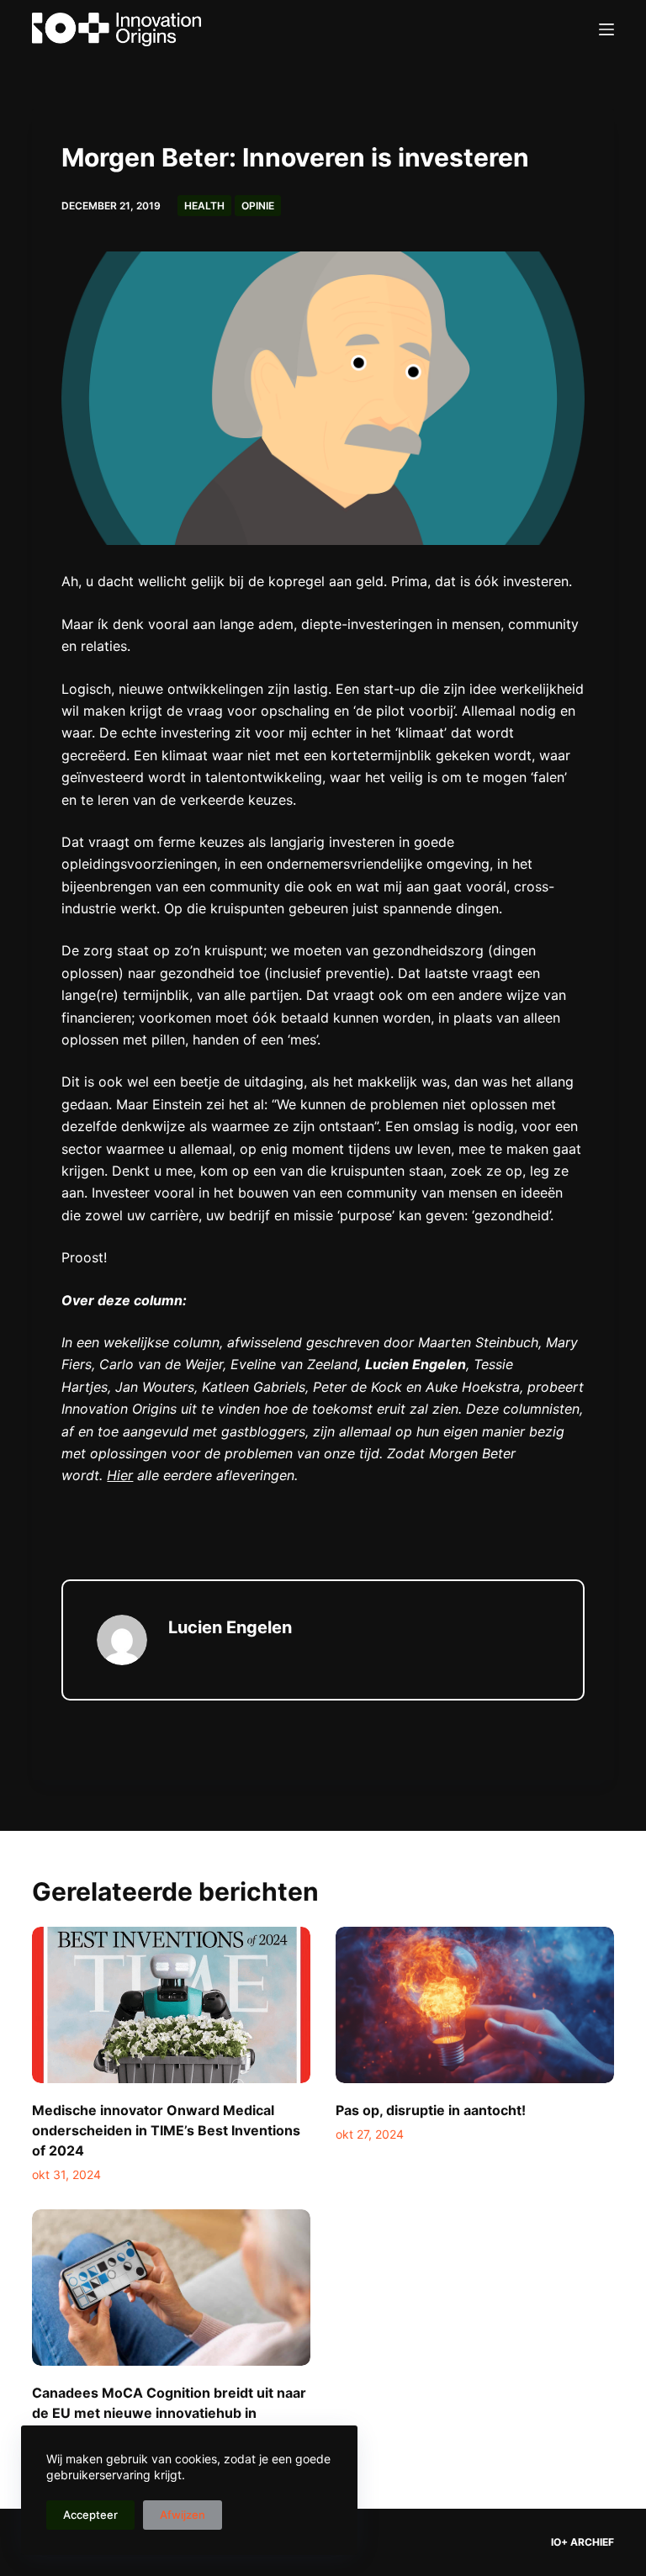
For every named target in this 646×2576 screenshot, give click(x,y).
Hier (120, 1475)
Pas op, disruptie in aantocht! (431, 2110)
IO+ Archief (582, 2542)
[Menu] (606, 29)
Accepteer (90, 2515)
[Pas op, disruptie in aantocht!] (475, 2005)
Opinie (258, 206)
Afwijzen (183, 2515)
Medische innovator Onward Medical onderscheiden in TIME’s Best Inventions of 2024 (166, 2130)
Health (204, 206)
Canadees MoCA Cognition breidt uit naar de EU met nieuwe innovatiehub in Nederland (169, 2413)
